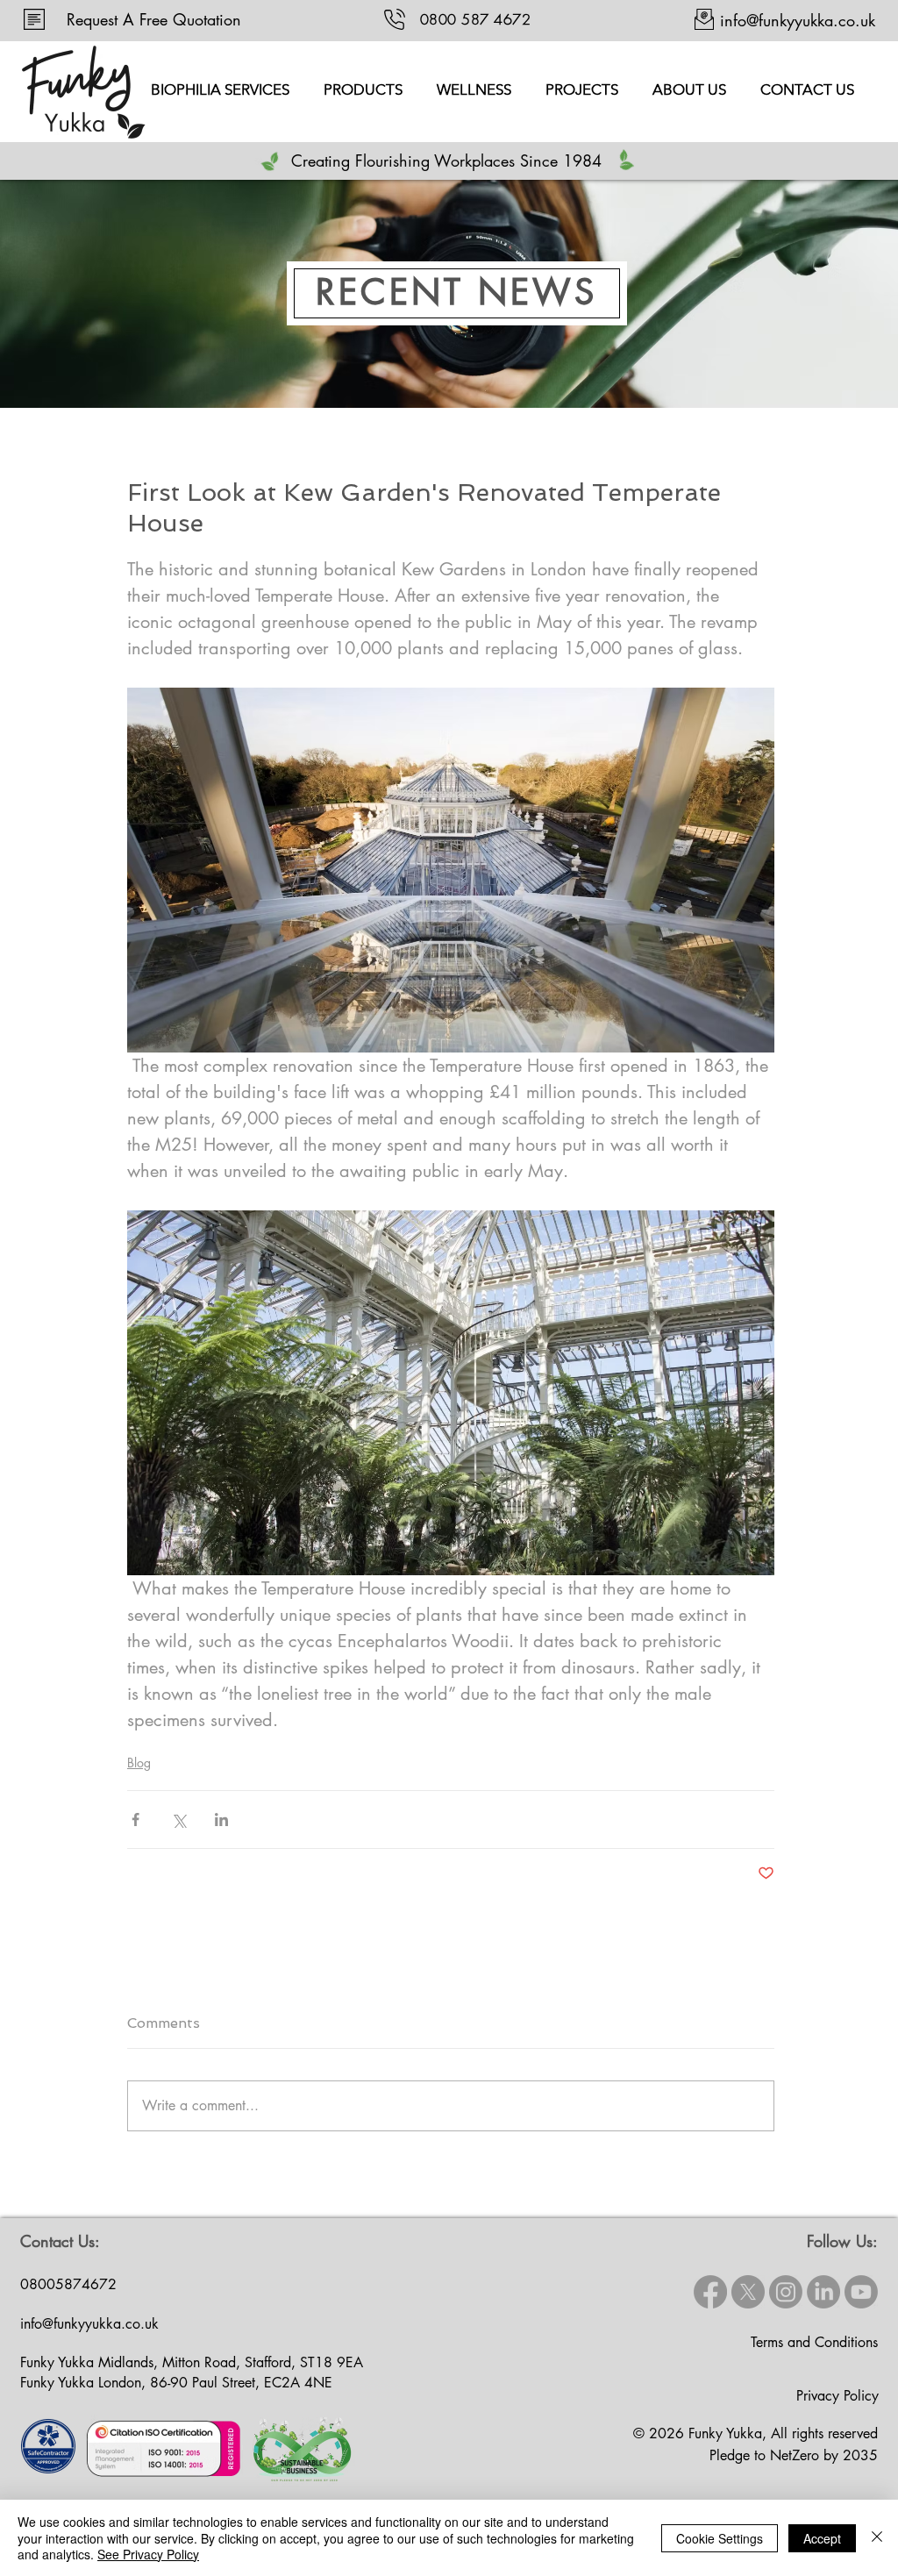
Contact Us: (60, 2241)
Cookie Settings (720, 2538)
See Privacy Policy (148, 2554)
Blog (139, 1763)
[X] (748, 2292)
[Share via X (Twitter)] (178, 1820)
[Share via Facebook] (135, 1820)
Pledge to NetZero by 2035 (794, 2455)
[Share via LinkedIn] (221, 1820)
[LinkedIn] (823, 2292)
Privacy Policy (837, 2396)
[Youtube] (861, 2292)
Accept (822, 2538)
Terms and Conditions (814, 2342)
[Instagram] (786, 2292)
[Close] (877, 2538)
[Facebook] (710, 2292)
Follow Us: (842, 2241)
